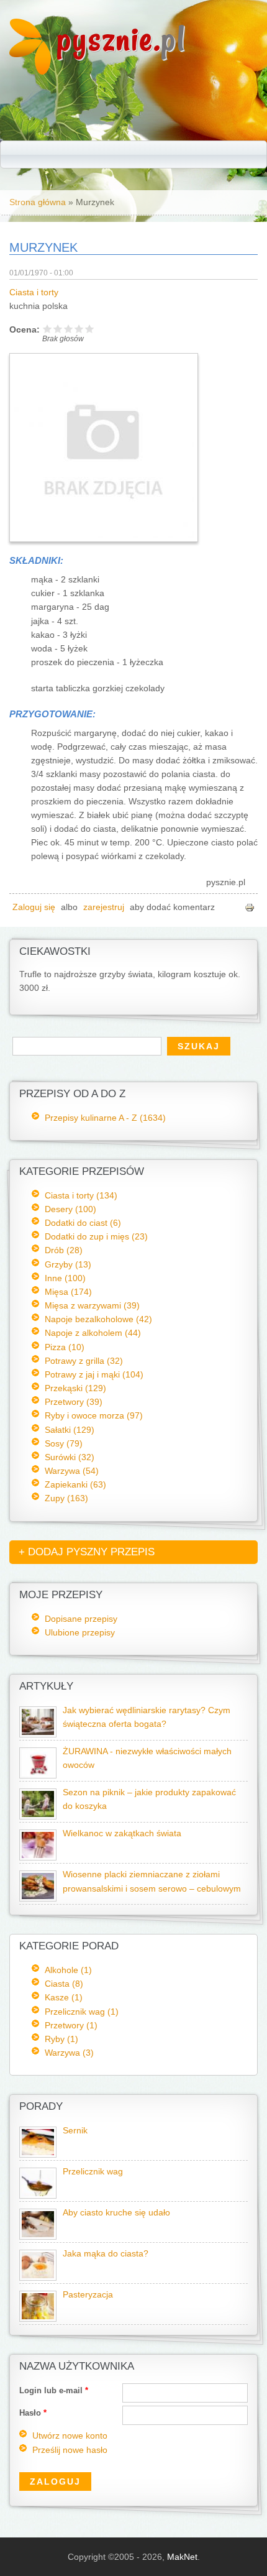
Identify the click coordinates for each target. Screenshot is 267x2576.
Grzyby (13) (68, 1264)
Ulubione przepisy (80, 1632)
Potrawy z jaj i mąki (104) (94, 1374)
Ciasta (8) (64, 1984)
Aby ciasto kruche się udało (116, 2213)
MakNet (182, 2557)
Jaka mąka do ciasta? (106, 2254)
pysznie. (121, 39)
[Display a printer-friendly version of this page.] (250, 907)
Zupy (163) (66, 1498)
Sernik (75, 2131)
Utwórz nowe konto (70, 2436)
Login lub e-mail (54, 2390)
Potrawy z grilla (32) (84, 1361)
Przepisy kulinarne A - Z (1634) (105, 1118)
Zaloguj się (34, 907)
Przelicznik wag (93, 2172)
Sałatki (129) (70, 1430)
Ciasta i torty (34, 292)
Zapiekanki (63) (75, 1484)
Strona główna (38, 202)
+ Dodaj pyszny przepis (87, 1552)
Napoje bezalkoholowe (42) (98, 1319)
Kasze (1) (64, 1997)
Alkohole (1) (68, 1970)
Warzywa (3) (69, 2053)
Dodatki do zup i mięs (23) (96, 1236)
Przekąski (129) (75, 1388)
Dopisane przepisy (81, 1619)
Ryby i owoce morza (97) (94, 1415)
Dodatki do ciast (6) (83, 1223)
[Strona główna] (30, 71)
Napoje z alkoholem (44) (93, 1333)
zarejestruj (104, 907)
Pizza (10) (65, 1347)
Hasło (33, 2413)
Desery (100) (70, 1209)
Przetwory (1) (71, 2025)
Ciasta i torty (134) (81, 1195)
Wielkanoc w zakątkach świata (122, 1833)
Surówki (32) (70, 1457)
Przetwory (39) (74, 1402)
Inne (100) (65, 1278)
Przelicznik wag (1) (82, 2012)
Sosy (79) (64, 1443)
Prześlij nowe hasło (70, 2450)
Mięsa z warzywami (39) (92, 1305)
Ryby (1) (61, 2039)
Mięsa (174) (68, 1292)
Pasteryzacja (88, 2295)
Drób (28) (64, 1250)
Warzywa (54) (72, 1471)
